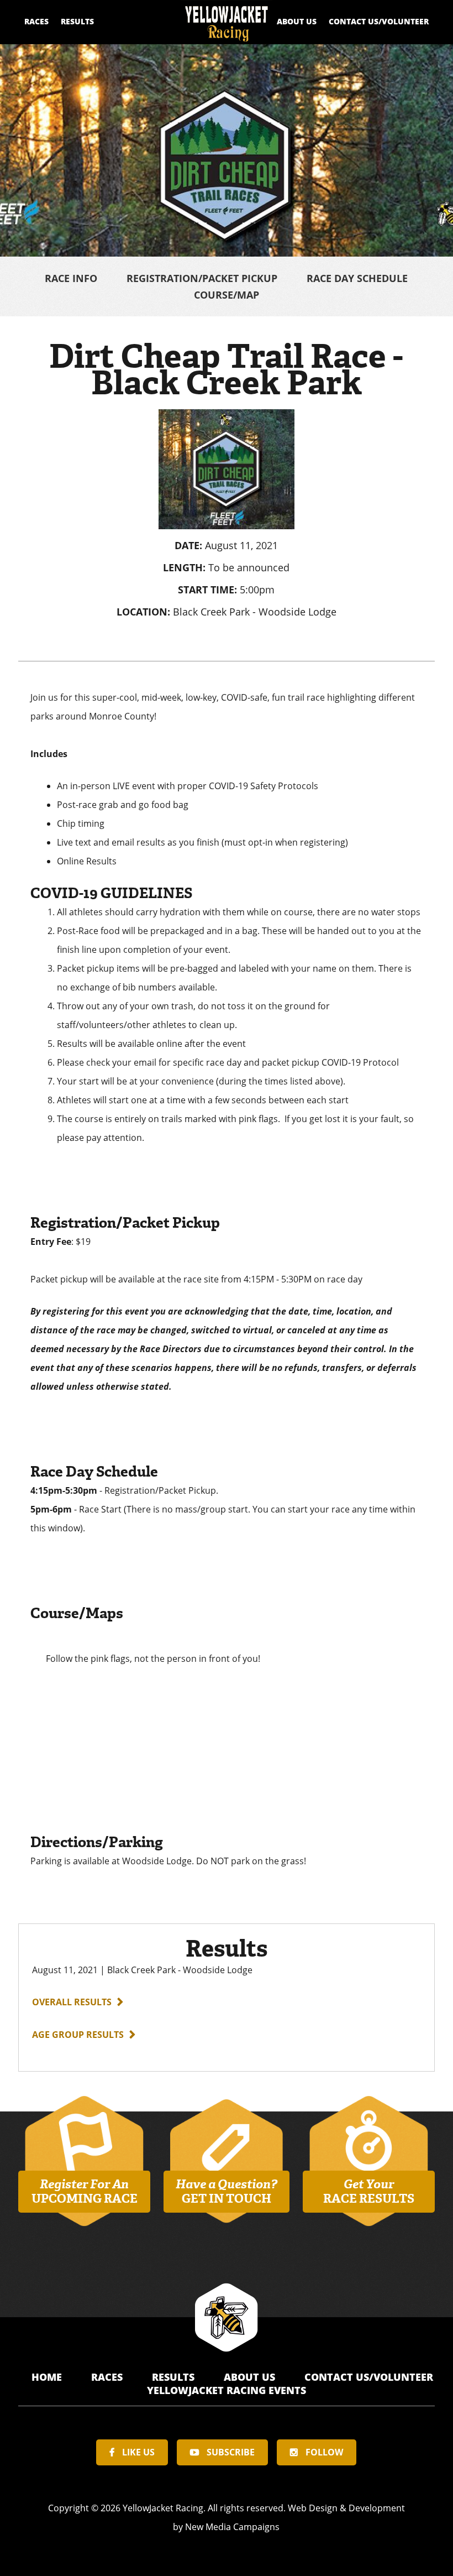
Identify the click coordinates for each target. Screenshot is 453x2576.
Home (48, 2377)
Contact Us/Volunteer (379, 21)
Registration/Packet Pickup (202, 278)
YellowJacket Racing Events (227, 2390)
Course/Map (227, 295)
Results (77, 21)
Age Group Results (78, 2035)
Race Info (71, 278)
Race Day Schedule (357, 278)
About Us (297, 21)
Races (36, 21)
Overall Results (72, 2002)
